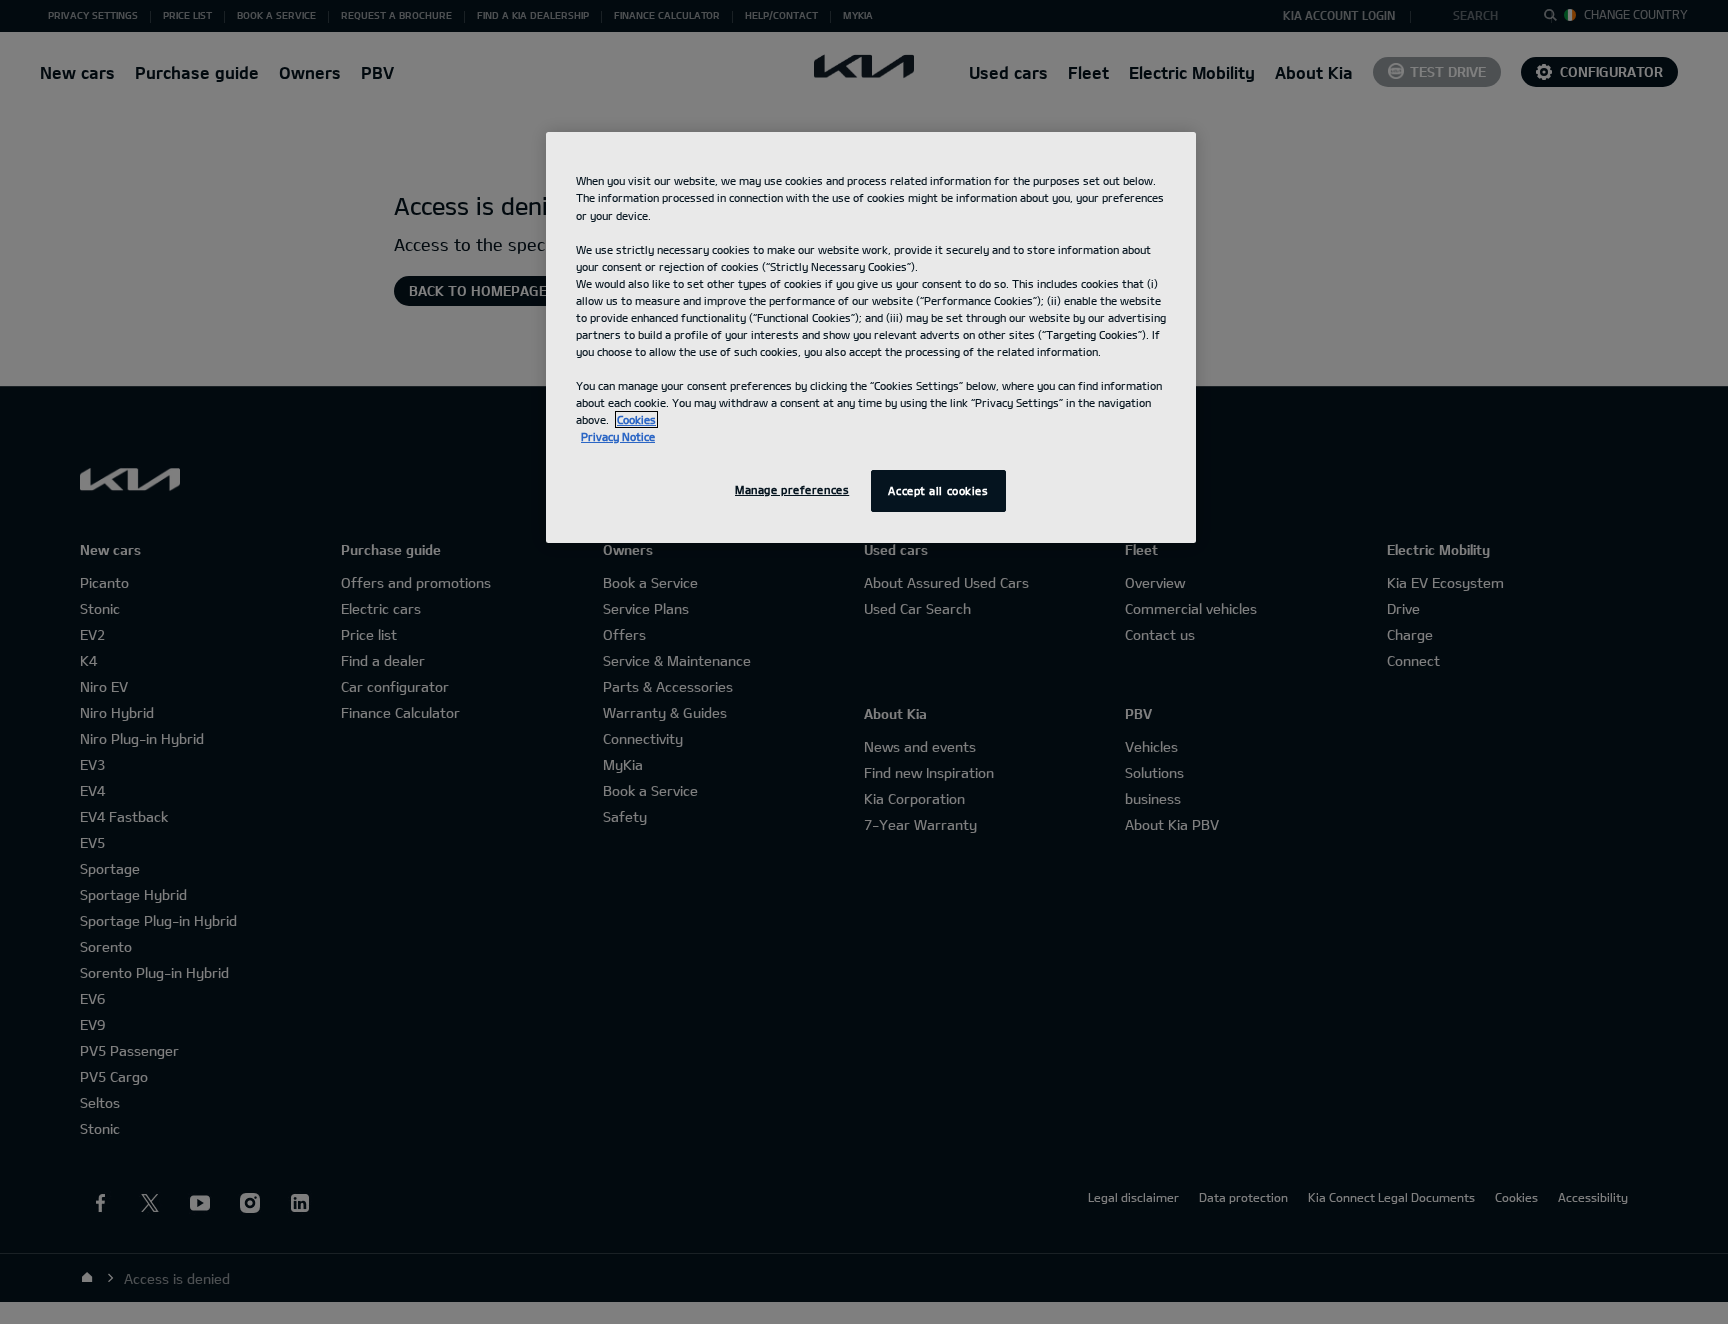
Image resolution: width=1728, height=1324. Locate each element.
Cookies (636, 419)
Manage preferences (792, 489)
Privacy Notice (618, 436)
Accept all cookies (938, 490)
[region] (871, 337)
